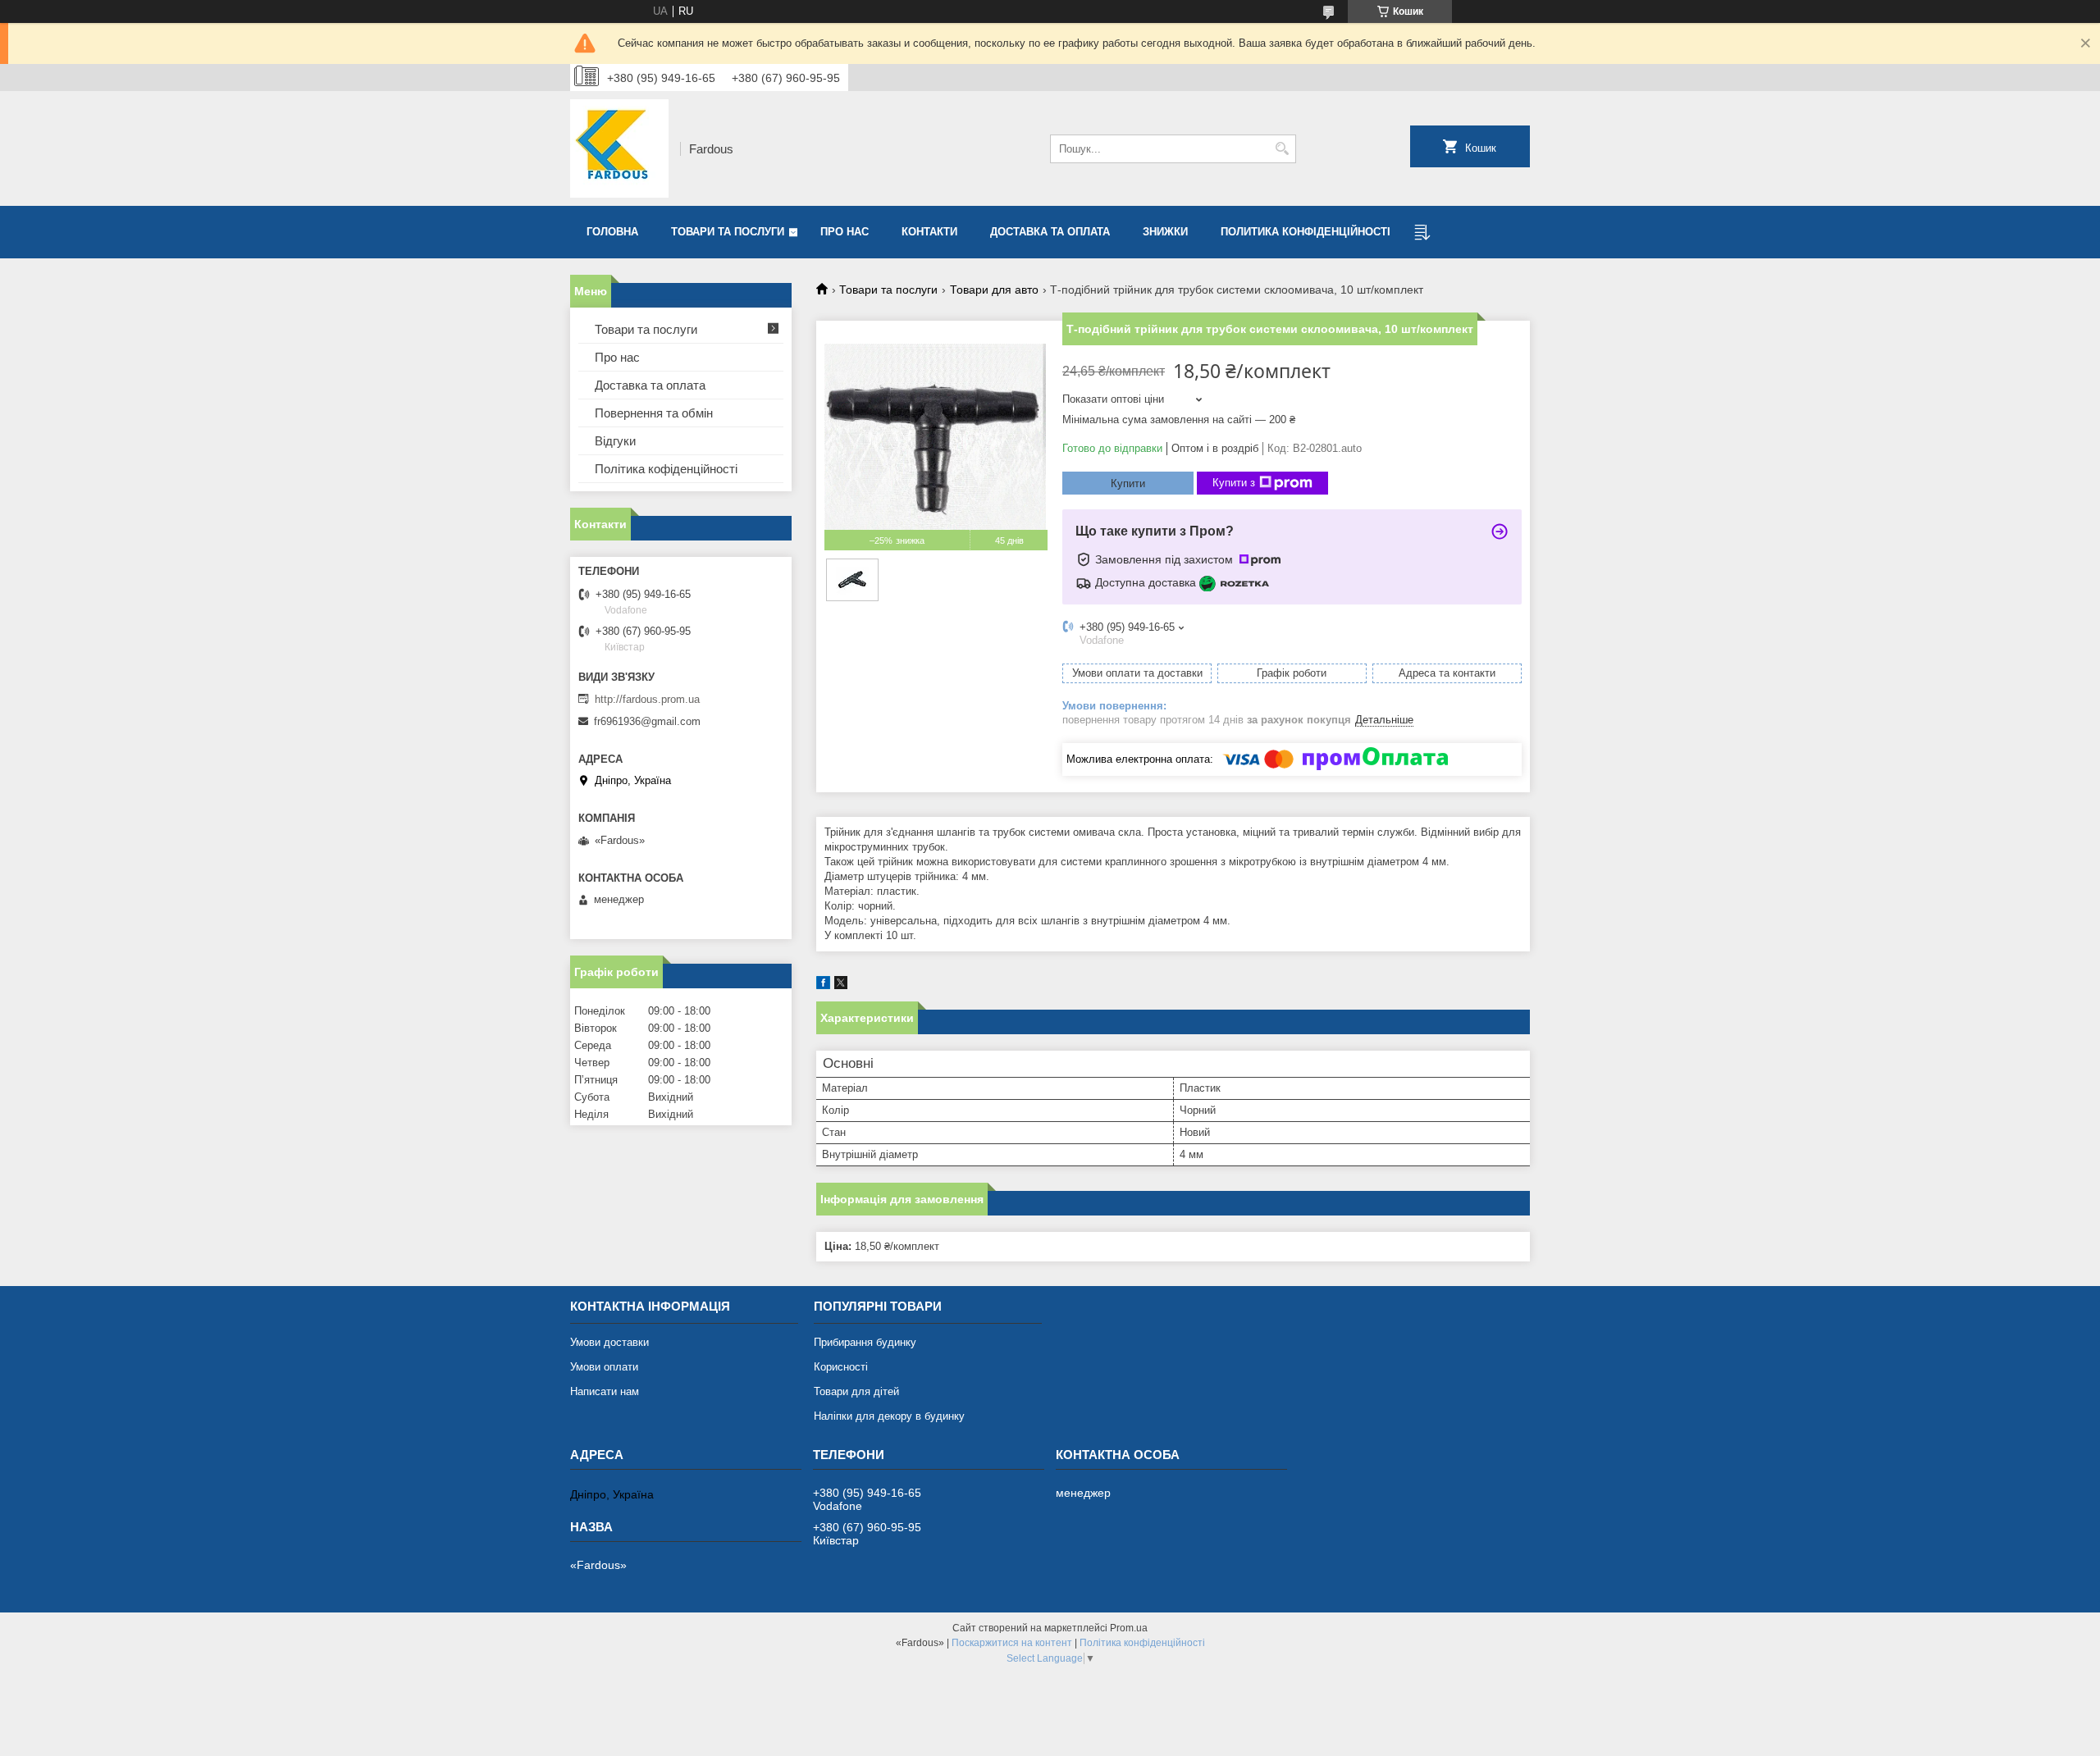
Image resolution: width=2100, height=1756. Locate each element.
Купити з (1234, 483)
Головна (612, 232)
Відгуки (615, 441)
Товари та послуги (728, 232)
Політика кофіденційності (666, 469)
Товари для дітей (856, 1391)
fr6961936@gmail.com (647, 721)
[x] (841, 985)
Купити (1128, 483)
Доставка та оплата (1050, 232)
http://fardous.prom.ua (647, 699)
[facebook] (823, 985)
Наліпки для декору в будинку (889, 1416)
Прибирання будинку (865, 1342)
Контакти (929, 232)
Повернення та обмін (654, 413)
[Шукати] (1282, 149)
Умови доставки (609, 1342)
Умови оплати (604, 1367)
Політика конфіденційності (1142, 1643)
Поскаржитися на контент (1012, 1643)
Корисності (841, 1367)
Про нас (845, 232)
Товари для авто (994, 290)
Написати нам (605, 1391)
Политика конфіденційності (1306, 232)
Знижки (1165, 232)
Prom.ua (1129, 1628)
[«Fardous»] (619, 148)
